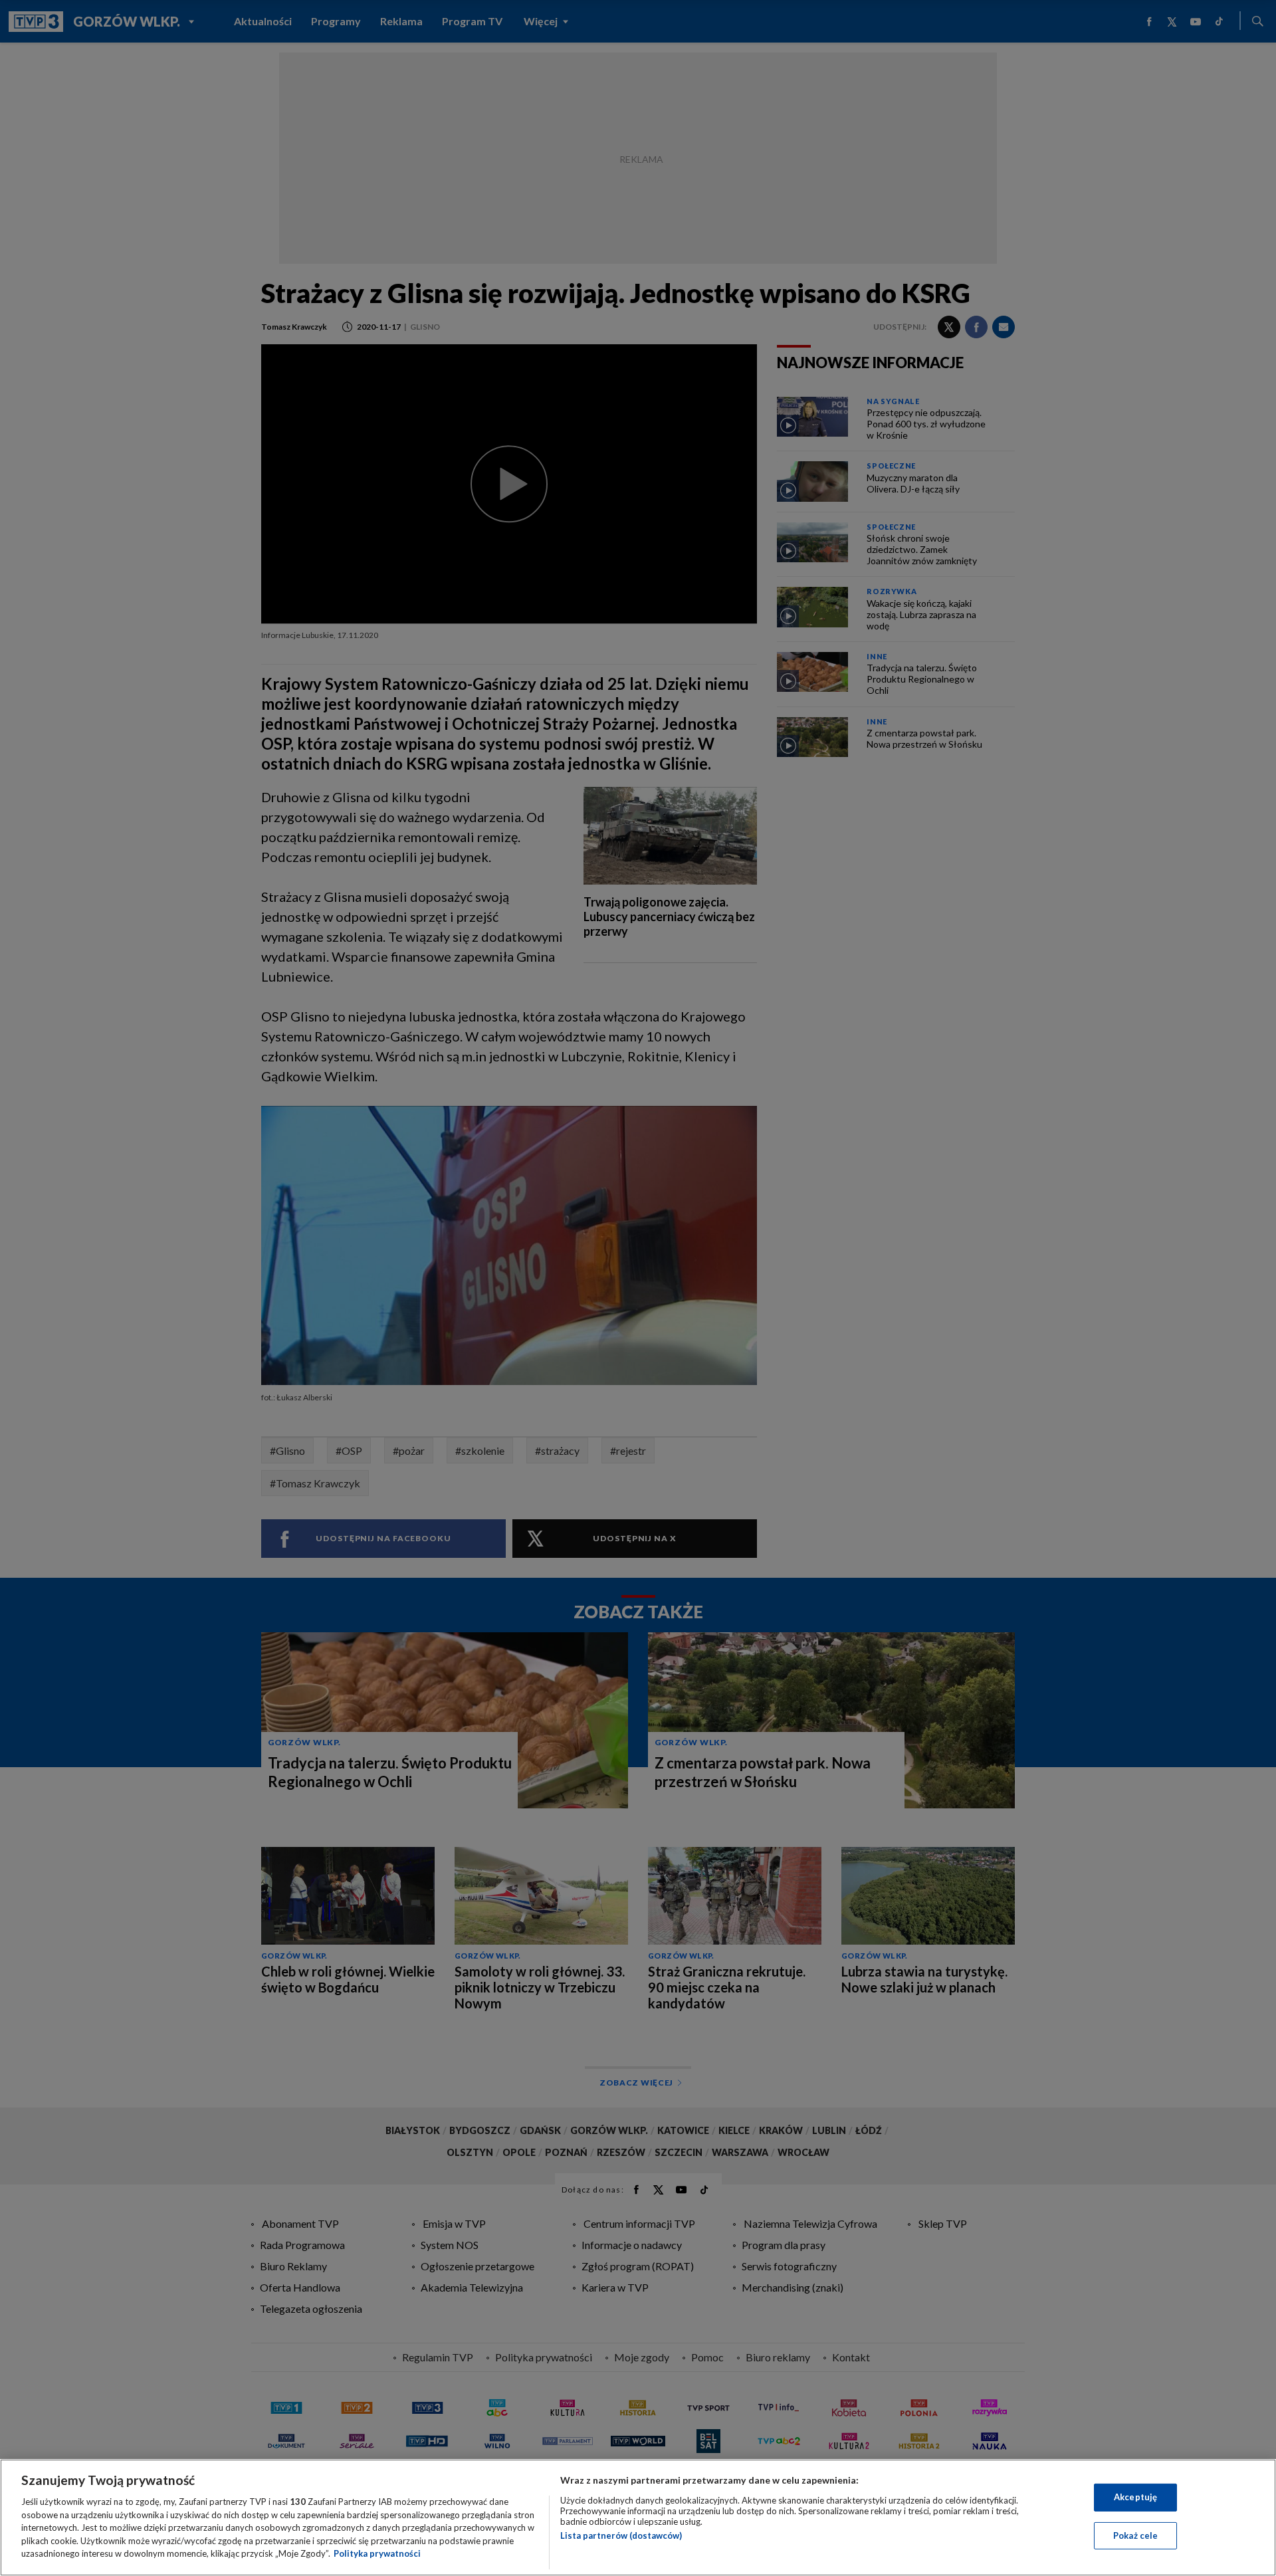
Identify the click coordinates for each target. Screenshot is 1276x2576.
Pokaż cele (1135, 2535)
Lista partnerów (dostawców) (621, 2535)
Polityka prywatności (377, 2553)
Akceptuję (1135, 2497)
